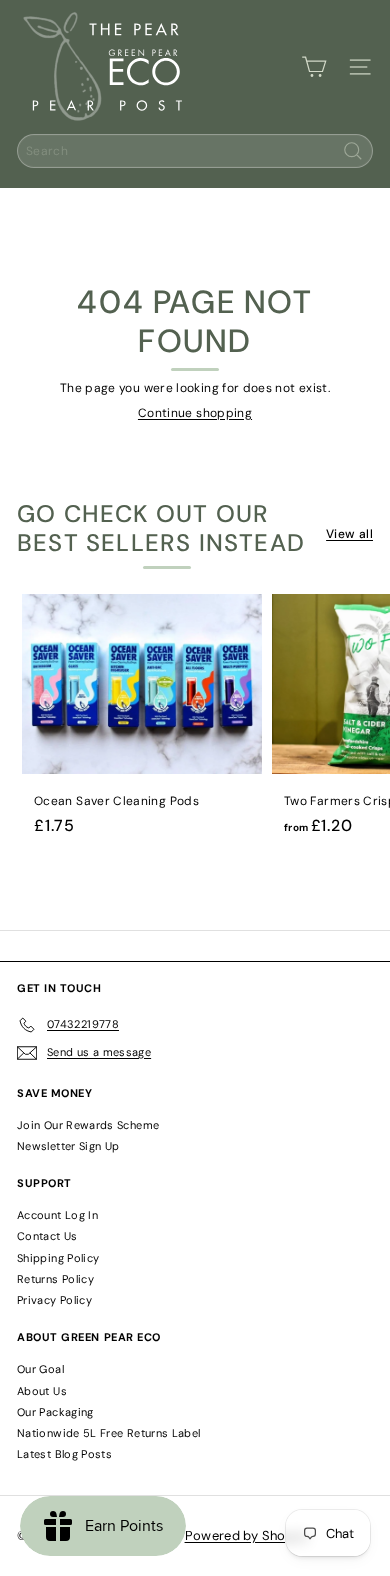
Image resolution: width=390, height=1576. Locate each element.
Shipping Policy (58, 1258)
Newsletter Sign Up (68, 1146)
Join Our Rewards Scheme (88, 1125)
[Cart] (314, 67)
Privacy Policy (54, 1300)
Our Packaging (55, 1412)
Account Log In (57, 1215)
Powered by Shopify (247, 1535)
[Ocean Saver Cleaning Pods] (142, 721)
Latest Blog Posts (64, 1454)
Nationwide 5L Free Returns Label (109, 1433)
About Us (42, 1391)
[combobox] (195, 151)
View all (349, 534)
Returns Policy (55, 1279)
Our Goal (40, 1369)
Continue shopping (195, 413)
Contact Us (47, 1236)
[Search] (353, 151)
